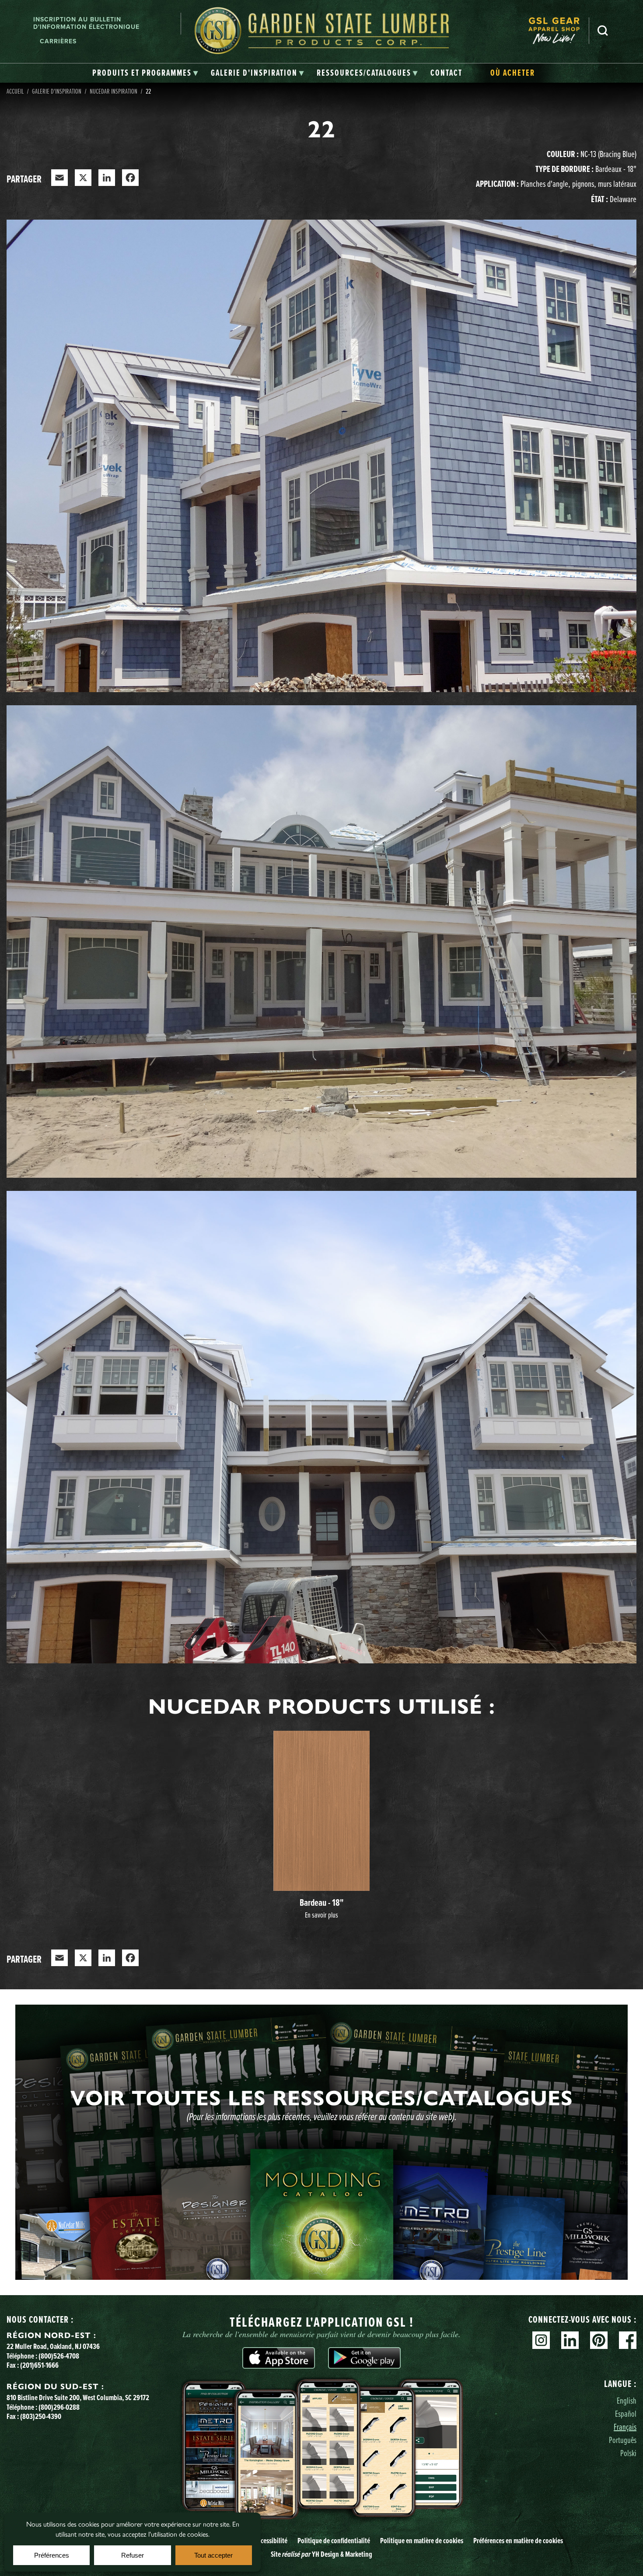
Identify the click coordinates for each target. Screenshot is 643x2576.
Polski (628, 2453)
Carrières (58, 41)
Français (625, 2427)
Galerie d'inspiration (57, 91)
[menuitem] (559, 31)
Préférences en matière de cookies (518, 2541)
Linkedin (570, 2340)
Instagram (541, 2340)
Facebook (628, 2340)
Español (626, 2413)
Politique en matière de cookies (422, 2541)
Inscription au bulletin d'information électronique (86, 23)
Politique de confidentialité (334, 2541)
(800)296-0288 (59, 2407)
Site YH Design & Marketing (321, 2554)
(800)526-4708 (59, 2356)
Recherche (603, 31)
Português (623, 2440)
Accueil (15, 91)
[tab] (145, 73)
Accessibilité (271, 2541)
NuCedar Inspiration (114, 91)
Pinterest (599, 2340)
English (627, 2400)
